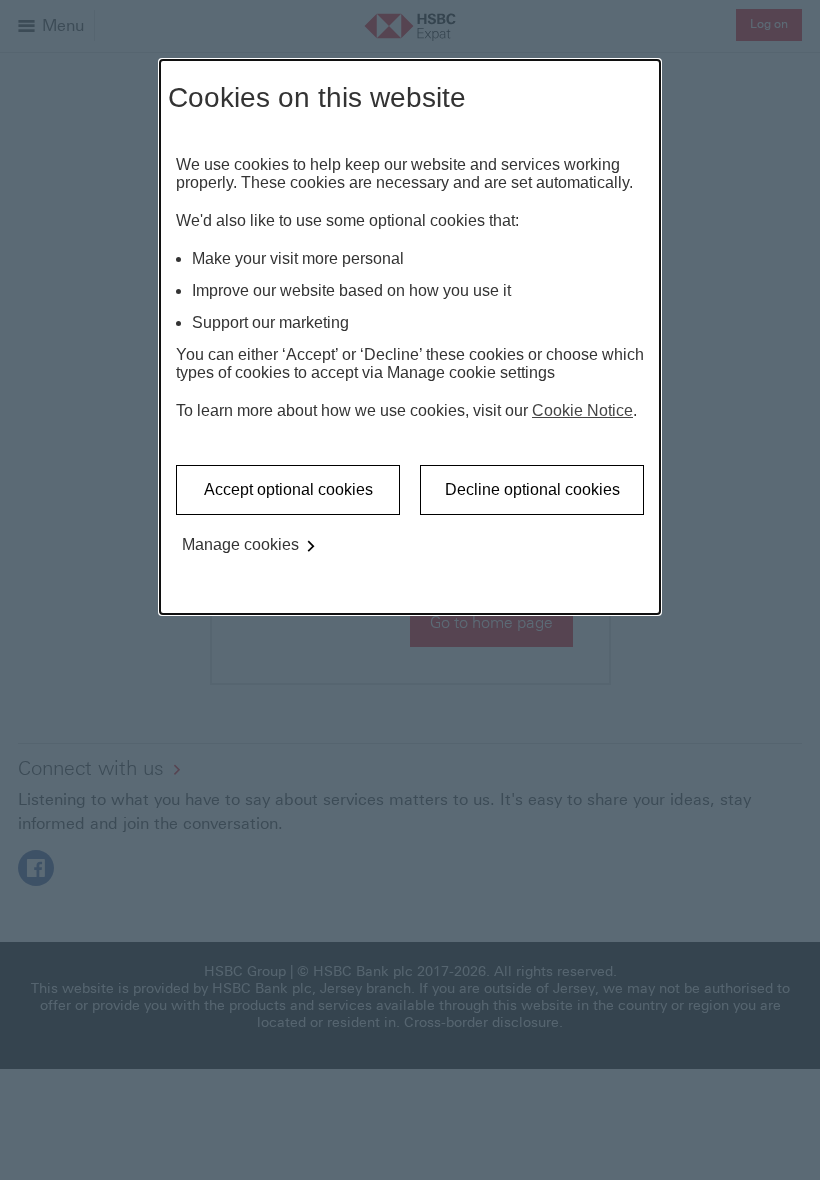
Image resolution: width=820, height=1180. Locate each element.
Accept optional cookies (288, 489)
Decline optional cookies (532, 489)
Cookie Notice (582, 410)
